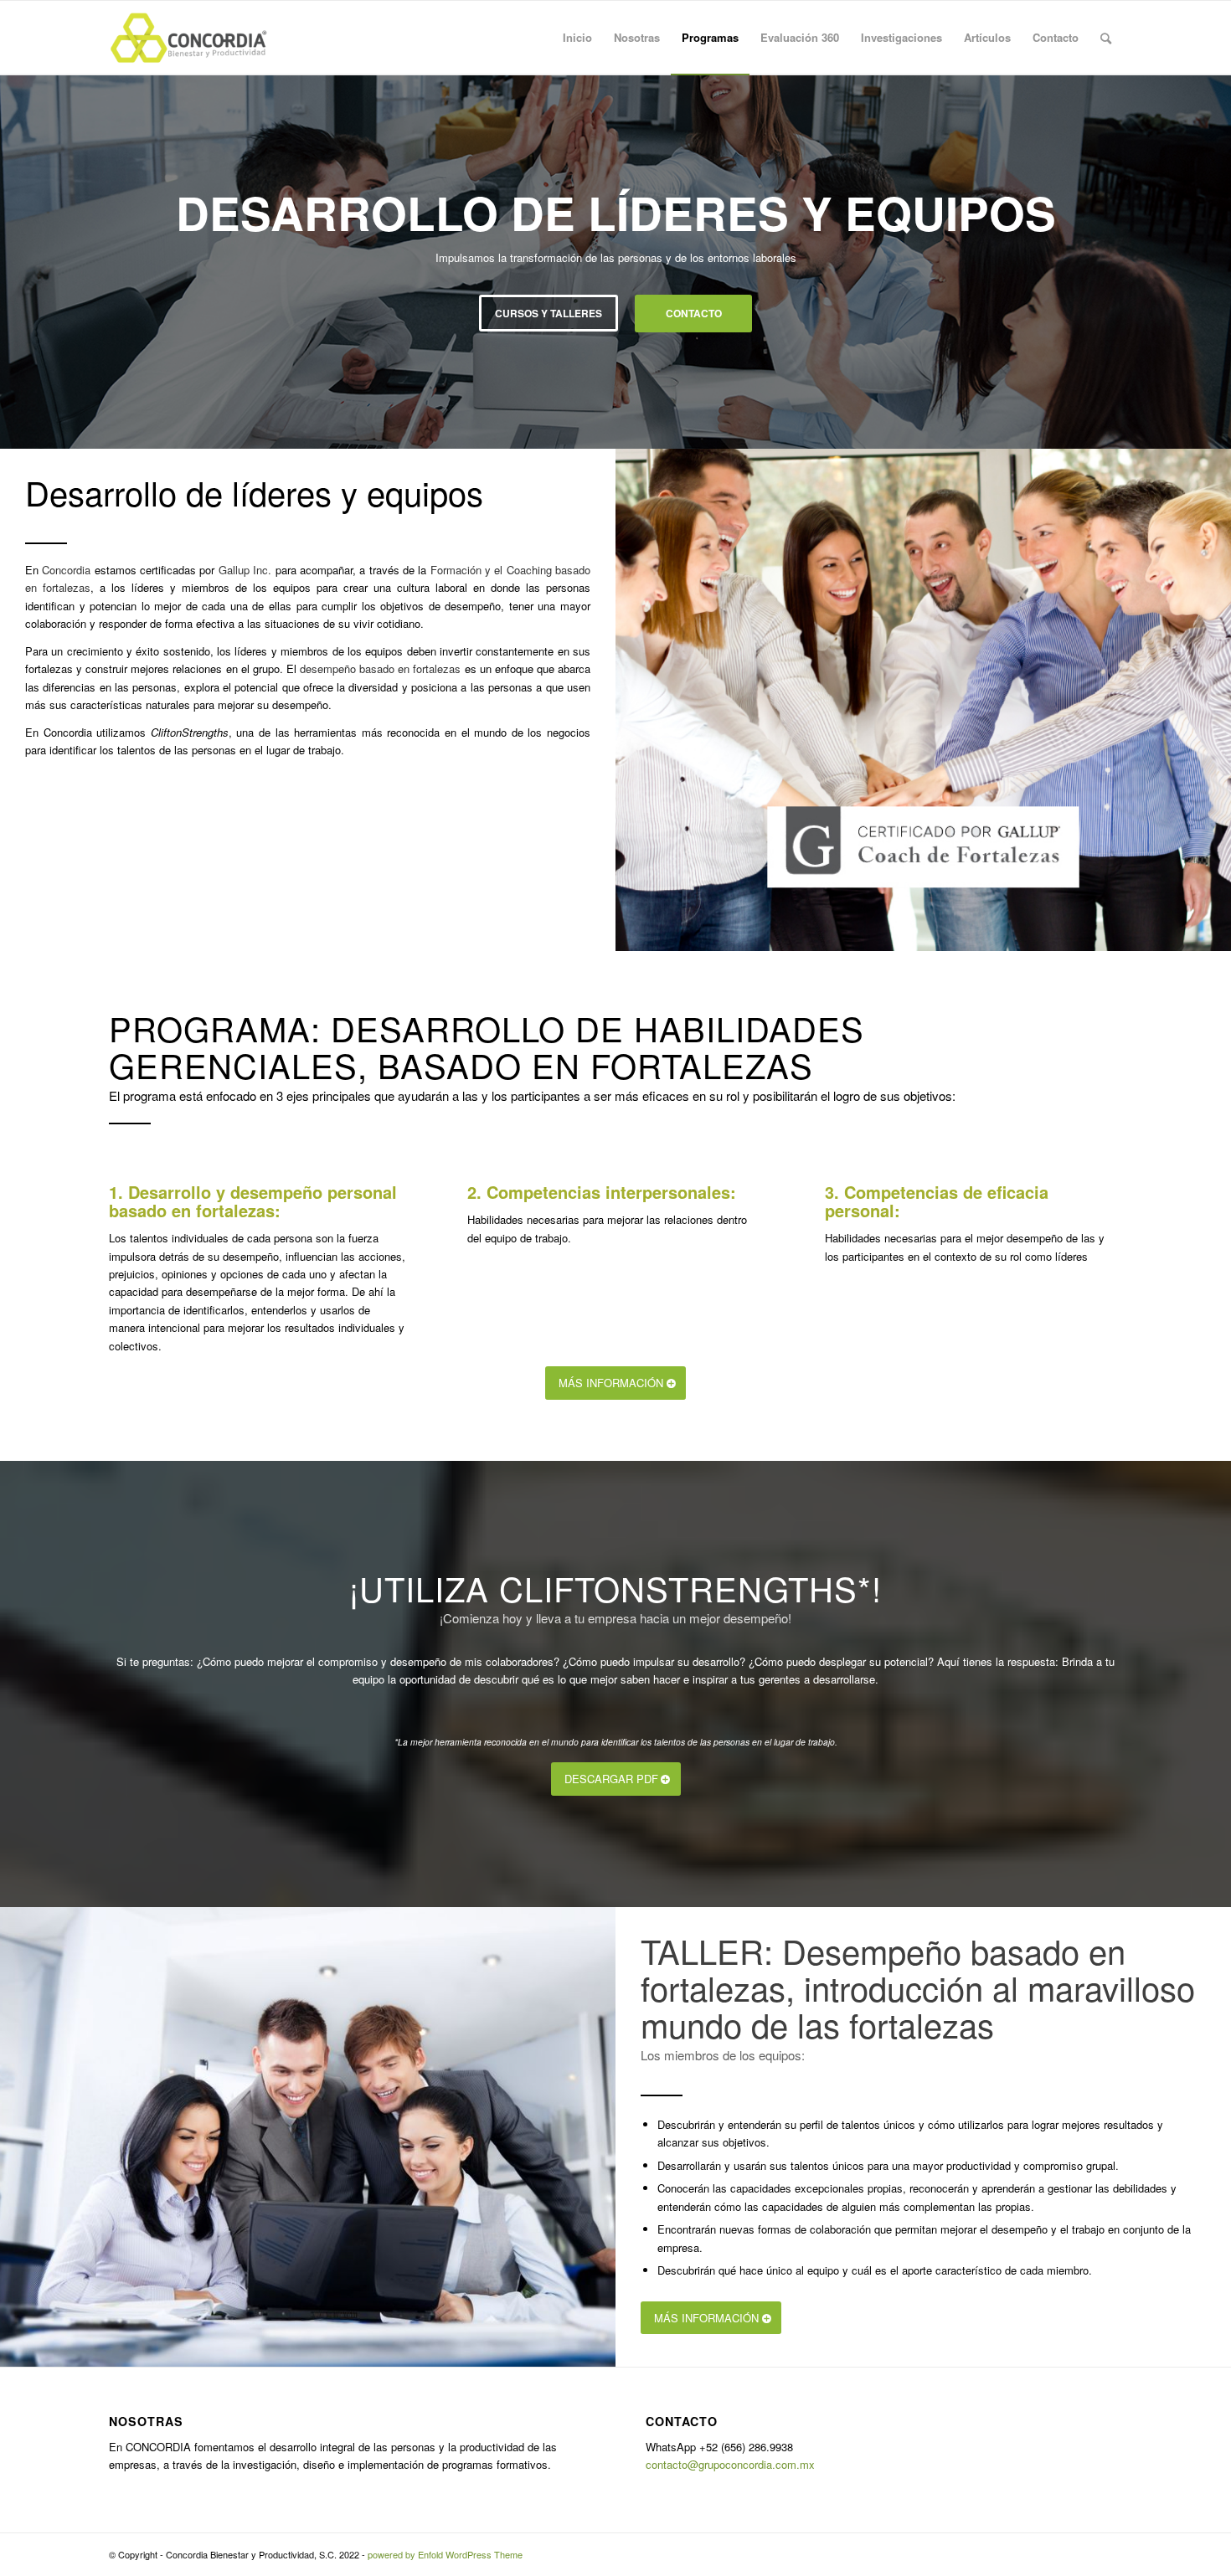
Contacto (694, 313)
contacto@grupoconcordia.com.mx (730, 2464)
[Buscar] (1106, 38)
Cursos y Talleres (549, 313)
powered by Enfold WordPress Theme (445, 2554)
